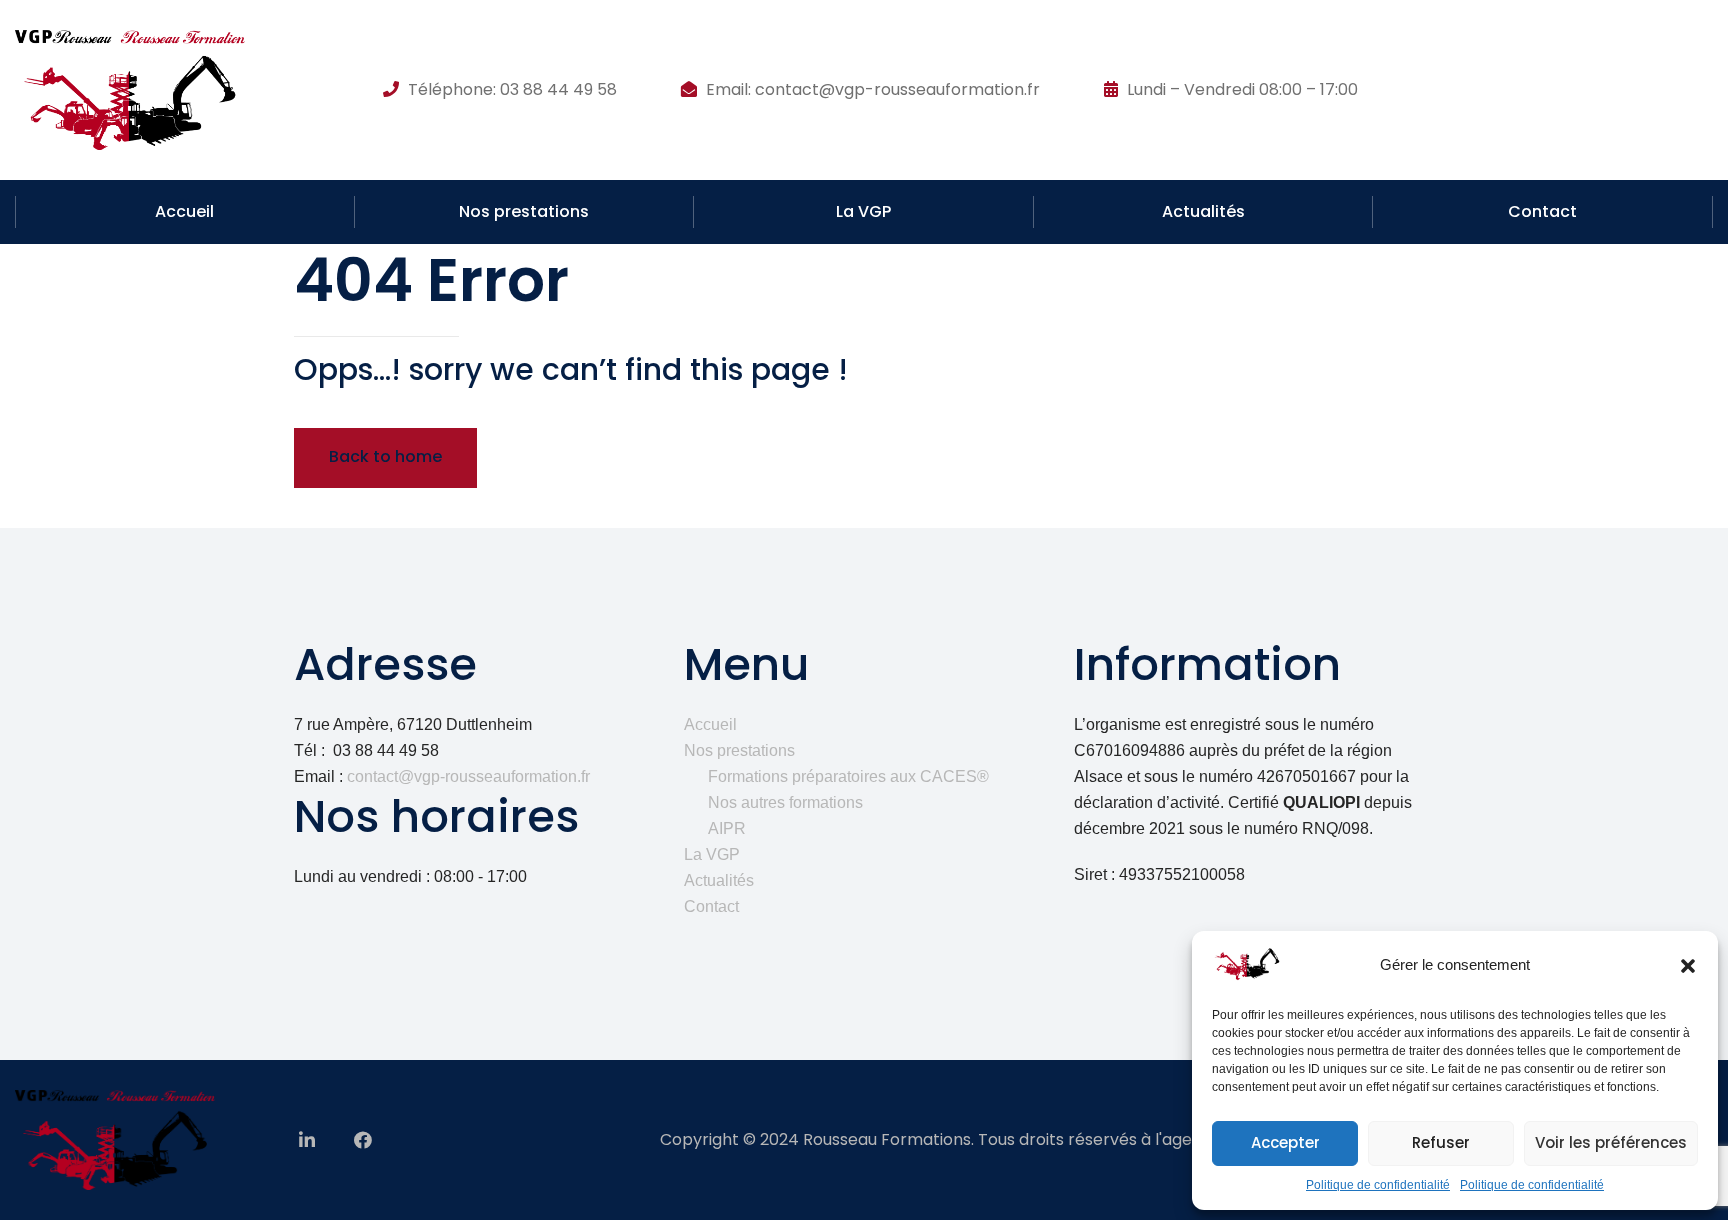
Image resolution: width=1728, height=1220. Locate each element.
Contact (1542, 211)
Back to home (385, 456)
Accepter (1285, 1142)
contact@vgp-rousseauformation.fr (468, 776)
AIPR (727, 828)
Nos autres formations (785, 802)
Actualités (1203, 211)
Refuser (1441, 1142)
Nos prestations (524, 211)
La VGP (863, 211)
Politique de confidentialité (1378, 1185)
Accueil (184, 211)
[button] (1688, 966)
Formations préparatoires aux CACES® (848, 776)
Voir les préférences (1611, 1142)
